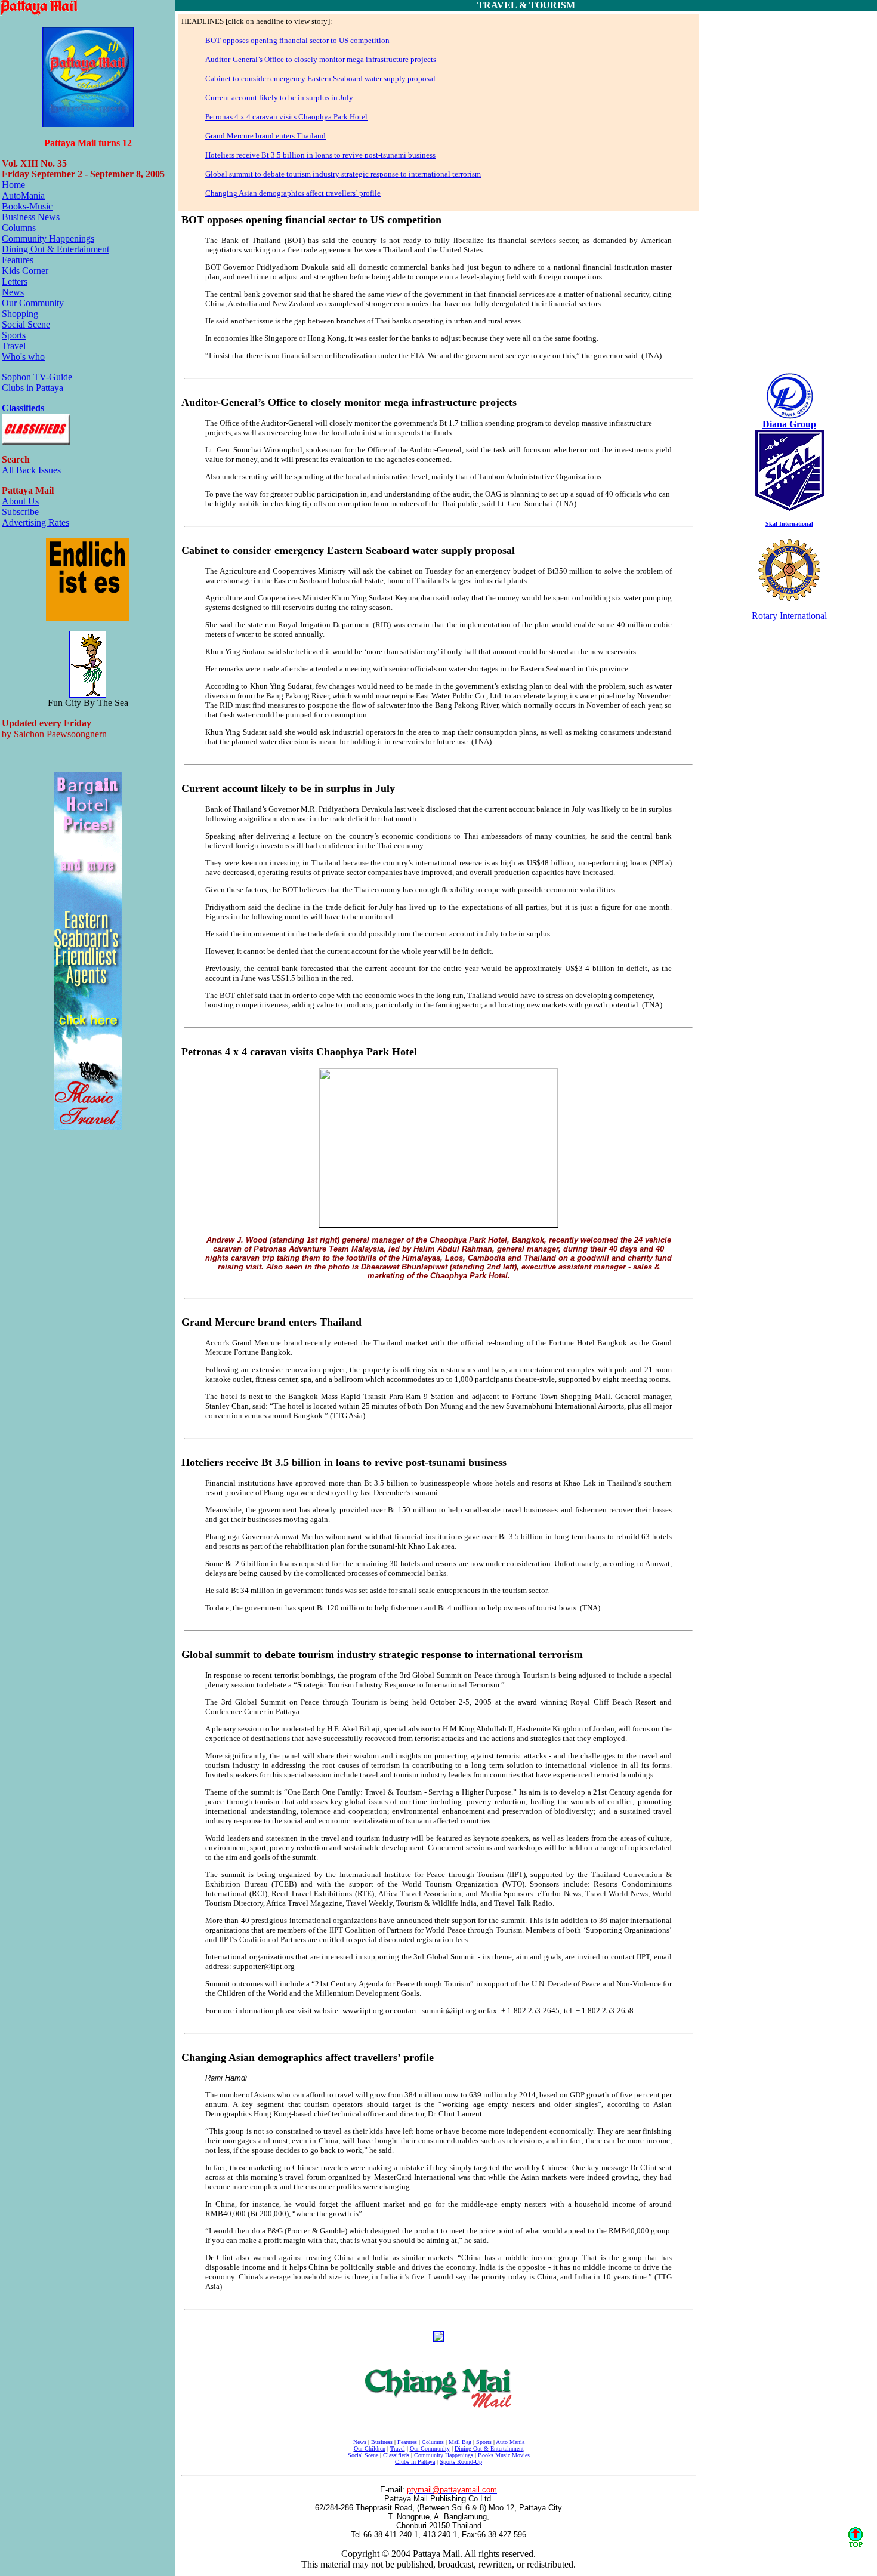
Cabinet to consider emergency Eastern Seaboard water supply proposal (320, 78)
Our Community (33, 303)
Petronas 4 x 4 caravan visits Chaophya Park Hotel (286, 117)
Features (18, 260)
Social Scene (26, 324)
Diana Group (789, 424)
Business (382, 2442)
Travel (14, 346)
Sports (14, 335)
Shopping (20, 314)
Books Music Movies (504, 2455)
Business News (31, 217)
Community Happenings (48, 238)
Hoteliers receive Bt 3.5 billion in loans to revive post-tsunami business (320, 155)
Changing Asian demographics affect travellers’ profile (293, 193)
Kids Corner (25, 271)
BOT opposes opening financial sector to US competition (297, 40)
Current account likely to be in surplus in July (279, 98)
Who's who (23, 357)
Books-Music (27, 206)
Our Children (370, 2449)
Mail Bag (460, 2442)
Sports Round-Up (461, 2462)
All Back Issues (31, 470)
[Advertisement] (789, 193)
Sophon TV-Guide (37, 377)
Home (13, 185)
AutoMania (23, 195)
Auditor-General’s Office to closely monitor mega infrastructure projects (321, 59)
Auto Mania (510, 2442)
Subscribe (20, 512)
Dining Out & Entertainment (55, 249)
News (13, 292)
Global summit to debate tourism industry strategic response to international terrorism (343, 174)
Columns (19, 228)
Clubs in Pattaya (33, 388)
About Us (20, 501)
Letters (15, 281)
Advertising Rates (35, 523)
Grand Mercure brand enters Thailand (265, 136)
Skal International (789, 524)
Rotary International (789, 616)
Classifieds (23, 408)
